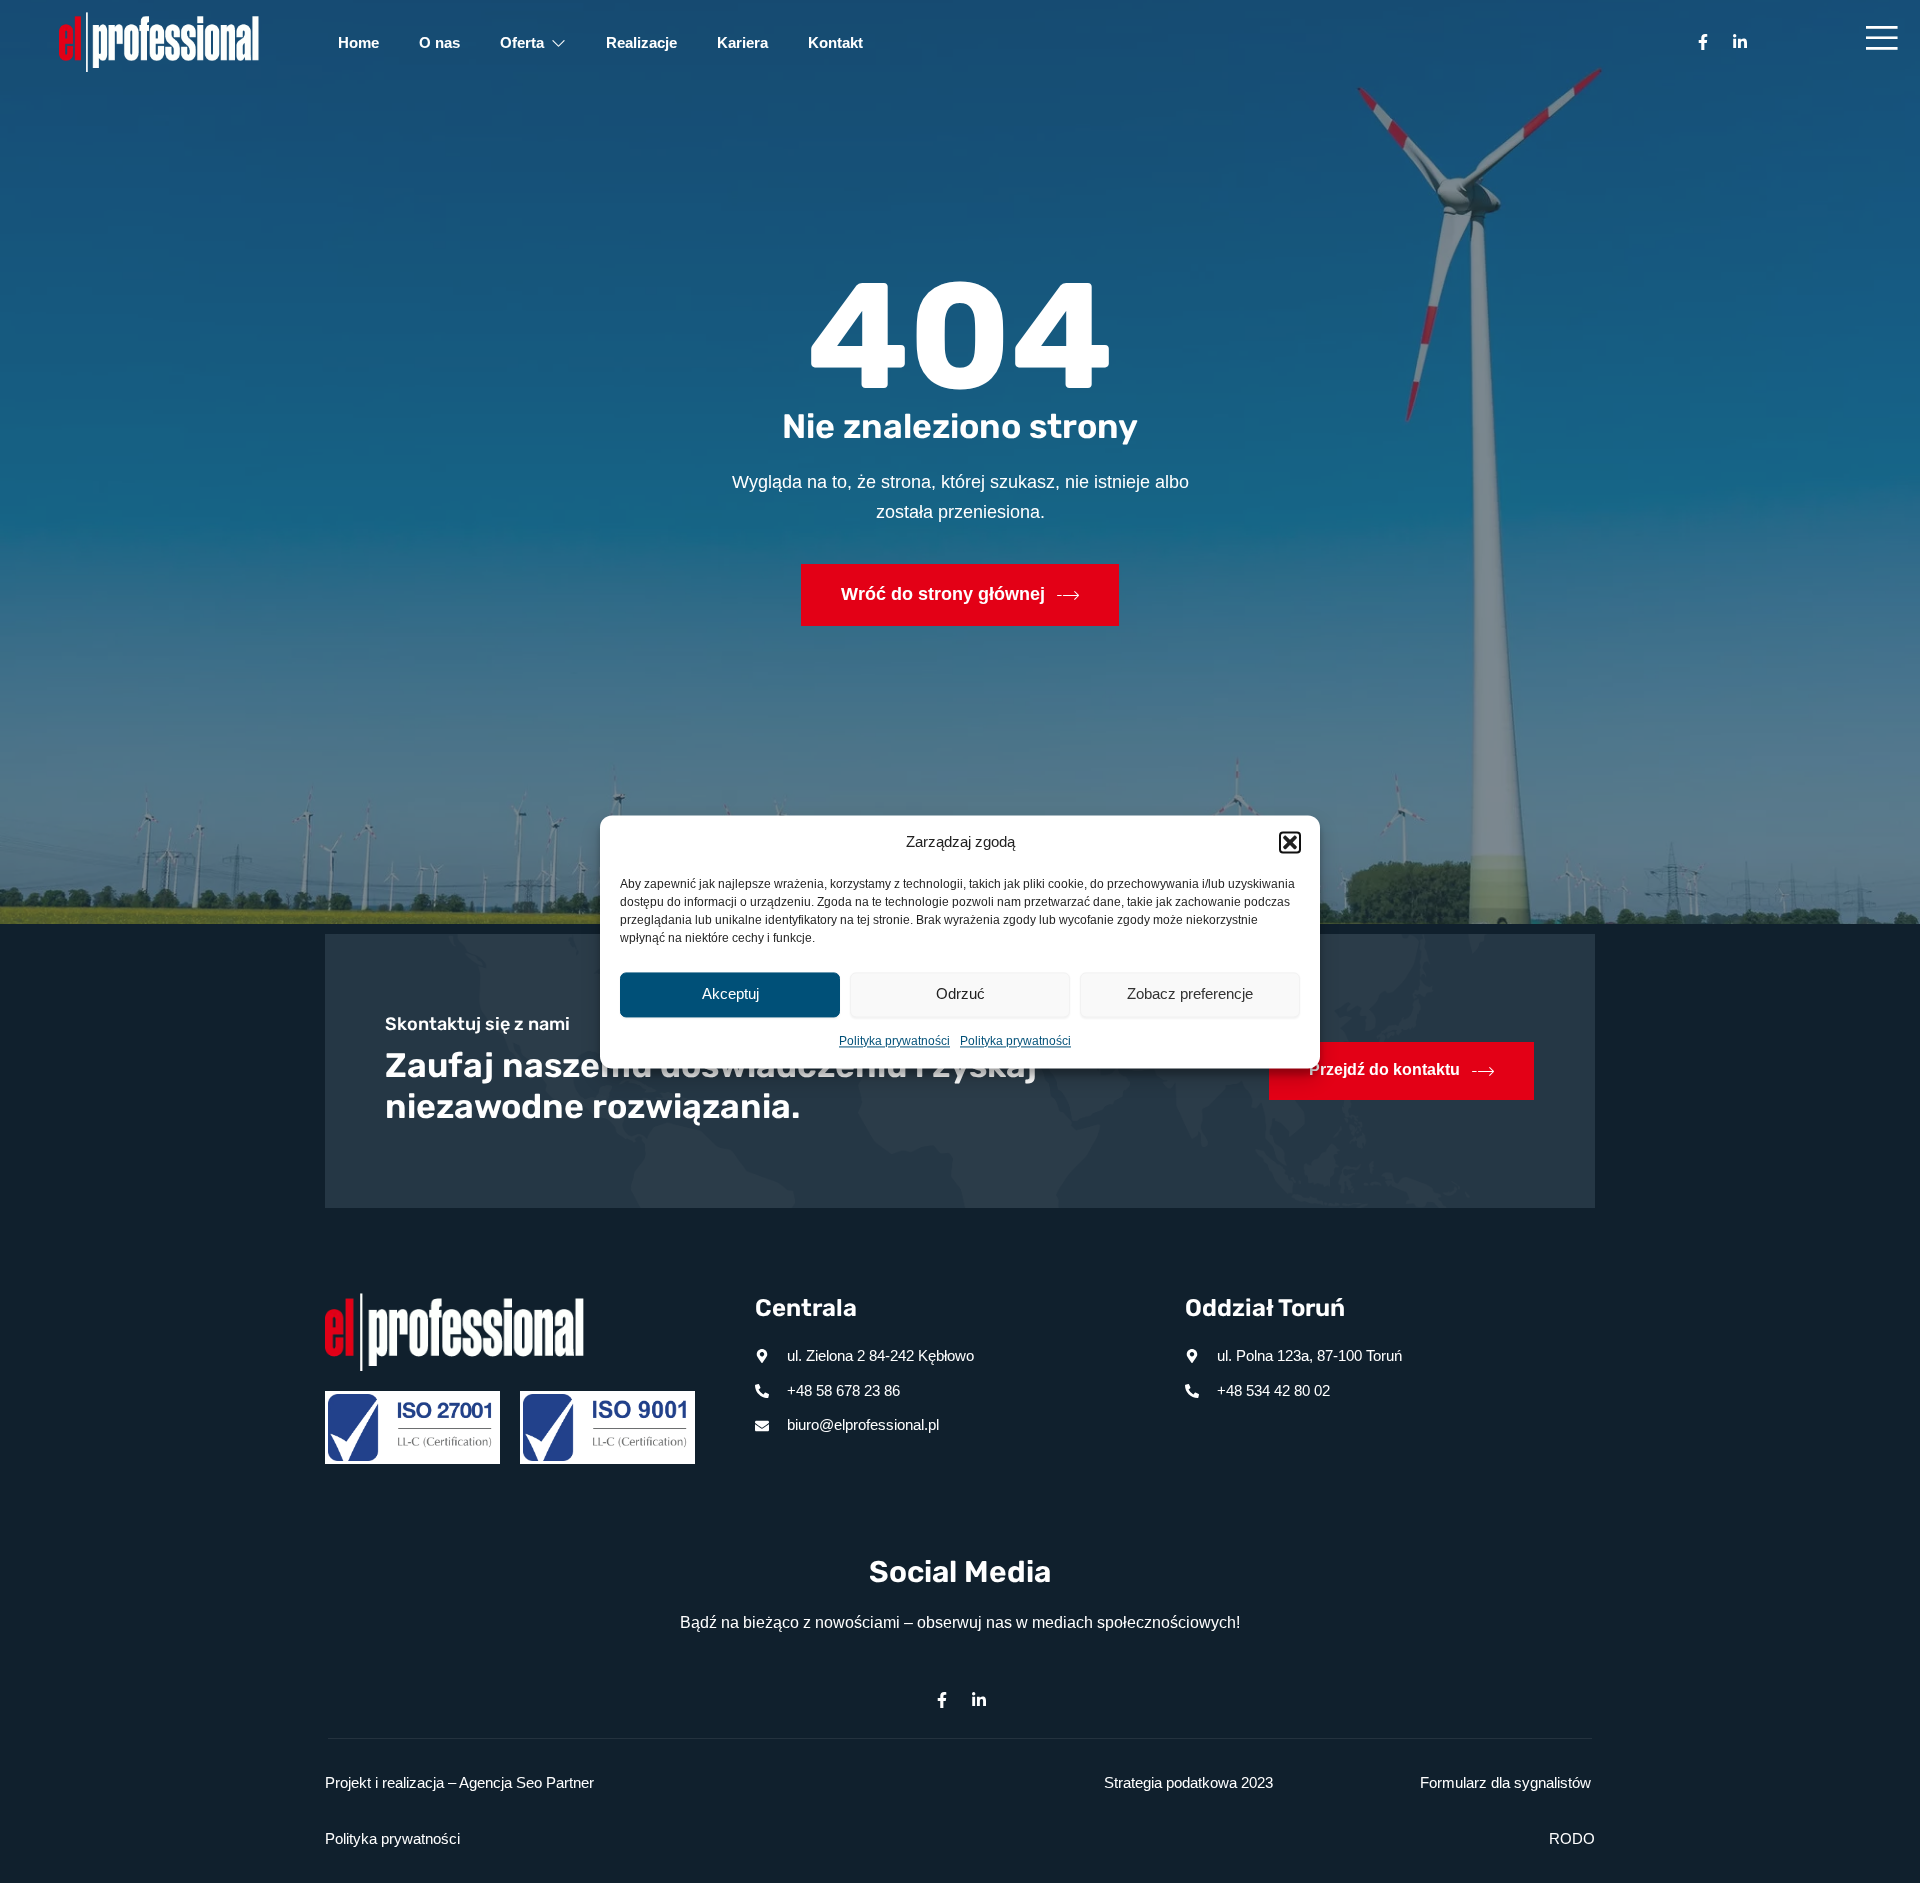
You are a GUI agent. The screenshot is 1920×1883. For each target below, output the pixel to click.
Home (358, 42)
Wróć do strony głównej (943, 594)
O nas (439, 42)
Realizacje (641, 42)
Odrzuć (960, 993)
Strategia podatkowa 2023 (1188, 1782)
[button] (1290, 842)
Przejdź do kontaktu (1384, 1069)
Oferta (522, 42)
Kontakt (835, 42)
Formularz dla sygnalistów (1505, 1782)
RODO (1572, 1838)
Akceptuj (730, 993)
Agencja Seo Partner (526, 1782)
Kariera (742, 42)
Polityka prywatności (894, 1041)
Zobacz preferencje (1190, 993)
